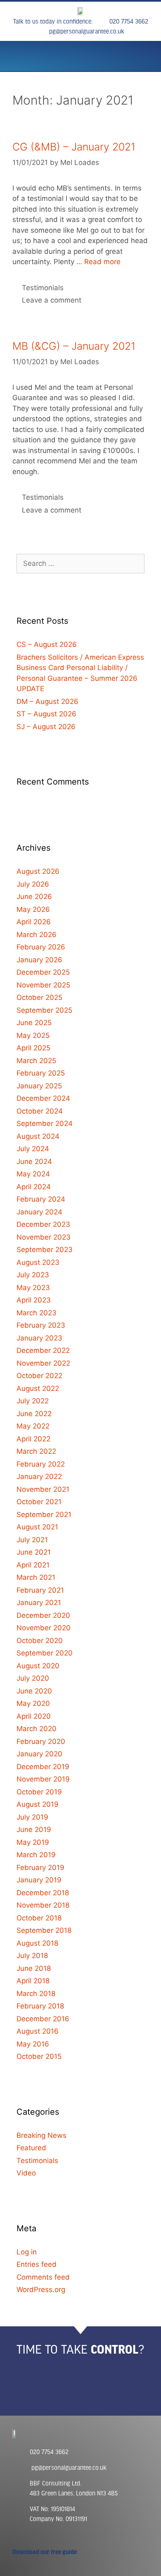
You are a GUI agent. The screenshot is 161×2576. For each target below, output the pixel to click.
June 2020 (34, 1691)
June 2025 (34, 1023)
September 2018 (44, 1930)
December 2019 (43, 1767)
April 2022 (33, 1439)
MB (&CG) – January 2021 (74, 346)
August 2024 (38, 1136)
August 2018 (37, 1943)
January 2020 (39, 1754)
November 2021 (43, 1489)
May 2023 (33, 1288)
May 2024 (33, 1174)
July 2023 (33, 1275)
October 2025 (39, 997)
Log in (27, 2252)
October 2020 (40, 1641)
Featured (31, 2148)
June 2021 (34, 1552)
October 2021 (39, 1502)
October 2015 (39, 2056)
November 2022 (43, 1363)
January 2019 (39, 1880)
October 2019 (39, 1792)
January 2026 (39, 960)
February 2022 (41, 1464)
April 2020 (34, 1716)
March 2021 (36, 1577)
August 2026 (38, 871)
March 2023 (37, 1313)
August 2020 (38, 1666)
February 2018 (40, 2006)
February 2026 (41, 947)
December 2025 (43, 972)
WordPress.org (41, 2290)
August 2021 (37, 1527)
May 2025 (33, 1035)
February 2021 (40, 1590)
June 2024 (34, 1162)
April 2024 (34, 1187)
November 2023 (44, 1237)
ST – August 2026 (46, 714)
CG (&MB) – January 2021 (74, 147)
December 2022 (43, 1350)
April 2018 (33, 1981)
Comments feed (43, 2277)
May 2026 (33, 909)
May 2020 (33, 1703)
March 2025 (36, 1061)
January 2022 (39, 1476)
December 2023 (43, 1224)
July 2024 (33, 1149)
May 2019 (33, 1842)
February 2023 (41, 1325)
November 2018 (43, 1905)
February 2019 (40, 1868)
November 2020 (44, 1628)
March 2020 (37, 1729)
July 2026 (33, 884)
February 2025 (41, 1073)
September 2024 (45, 1123)
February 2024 (41, 1199)
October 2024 (40, 1111)
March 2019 (36, 1855)
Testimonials (43, 288)
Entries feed (37, 2264)
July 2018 (32, 1956)
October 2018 (39, 1918)
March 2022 (36, 1451)
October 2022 (39, 1376)
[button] (20, 58)
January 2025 (39, 1086)
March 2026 (37, 935)
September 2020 (45, 1653)
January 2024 (39, 1212)
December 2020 (43, 1615)
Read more (102, 262)
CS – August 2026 (47, 644)
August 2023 (38, 1262)
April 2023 (34, 1300)
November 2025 (43, 985)
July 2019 (32, 1817)
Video (26, 2173)
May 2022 (33, 1426)
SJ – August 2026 (46, 727)
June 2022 (34, 1414)
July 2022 (33, 1401)
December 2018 (43, 1893)
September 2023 (45, 1250)
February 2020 (41, 1741)
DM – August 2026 (47, 701)
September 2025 (44, 1010)
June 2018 (34, 1968)
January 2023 (39, 1338)
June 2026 (34, 897)
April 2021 (33, 1565)
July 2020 (33, 1678)
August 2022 (38, 1388)
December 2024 (43, 1098)
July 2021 (32, 1540)
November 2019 (43, 1779)
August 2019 (38, 1804)
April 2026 (34, 922)
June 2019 (34, 1829)
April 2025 (33, 1048)
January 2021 (39, 1603)
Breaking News (41, 2135)
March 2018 (36, 1994)
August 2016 (38, 2031)
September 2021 (44, 1515)
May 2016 (33, 2044)
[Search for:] (80, 563)
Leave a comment (52, 300)
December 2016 (43, 2019)
